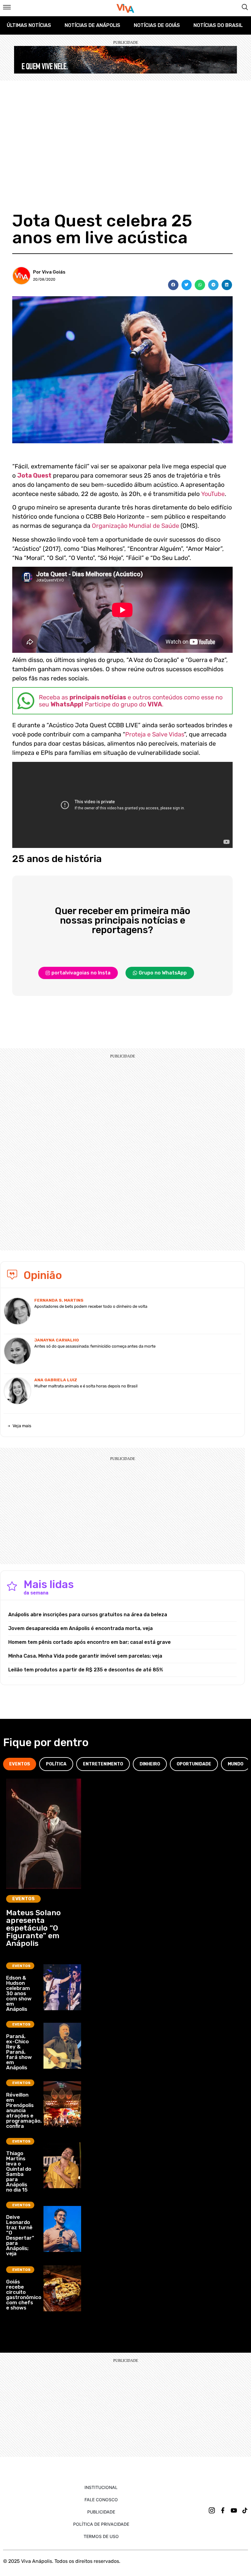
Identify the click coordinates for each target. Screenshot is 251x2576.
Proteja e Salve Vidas (155, 734)
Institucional (101, 2487)
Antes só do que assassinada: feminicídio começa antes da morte (95, 1346)
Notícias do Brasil (218, 25)
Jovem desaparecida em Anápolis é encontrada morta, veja (81, 1628)
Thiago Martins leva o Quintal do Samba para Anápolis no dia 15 (19, 2171)
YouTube (213, 494)
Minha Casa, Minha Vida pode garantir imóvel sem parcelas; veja (85, 1656)
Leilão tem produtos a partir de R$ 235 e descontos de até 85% (86, 1670)
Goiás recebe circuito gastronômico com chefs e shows (24, 2295)
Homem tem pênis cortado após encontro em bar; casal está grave (90, 1642)
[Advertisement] (125, 127)
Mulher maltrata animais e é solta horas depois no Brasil (86, 1386)
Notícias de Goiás (157, 25)
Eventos (23, 1899)
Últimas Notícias (29, 25)
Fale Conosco (101, 2500)
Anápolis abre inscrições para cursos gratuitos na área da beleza (88, 1615)
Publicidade (101, 2512)
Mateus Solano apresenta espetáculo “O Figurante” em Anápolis (34, 1928)
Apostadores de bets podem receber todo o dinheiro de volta (91, 1306)
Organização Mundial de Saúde (135, 526)
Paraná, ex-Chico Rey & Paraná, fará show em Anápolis (19, 2052)
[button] (173, 285)
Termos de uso (101, 2536)
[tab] (20, 1764)
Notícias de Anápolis (92, 25)
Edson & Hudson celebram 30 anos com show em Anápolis (19, 1993)
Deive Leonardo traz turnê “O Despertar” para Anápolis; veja (20, 2235)
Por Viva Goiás (49, 272)
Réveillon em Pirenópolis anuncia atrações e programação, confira (24, 2110)
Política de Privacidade (101, 2524)
